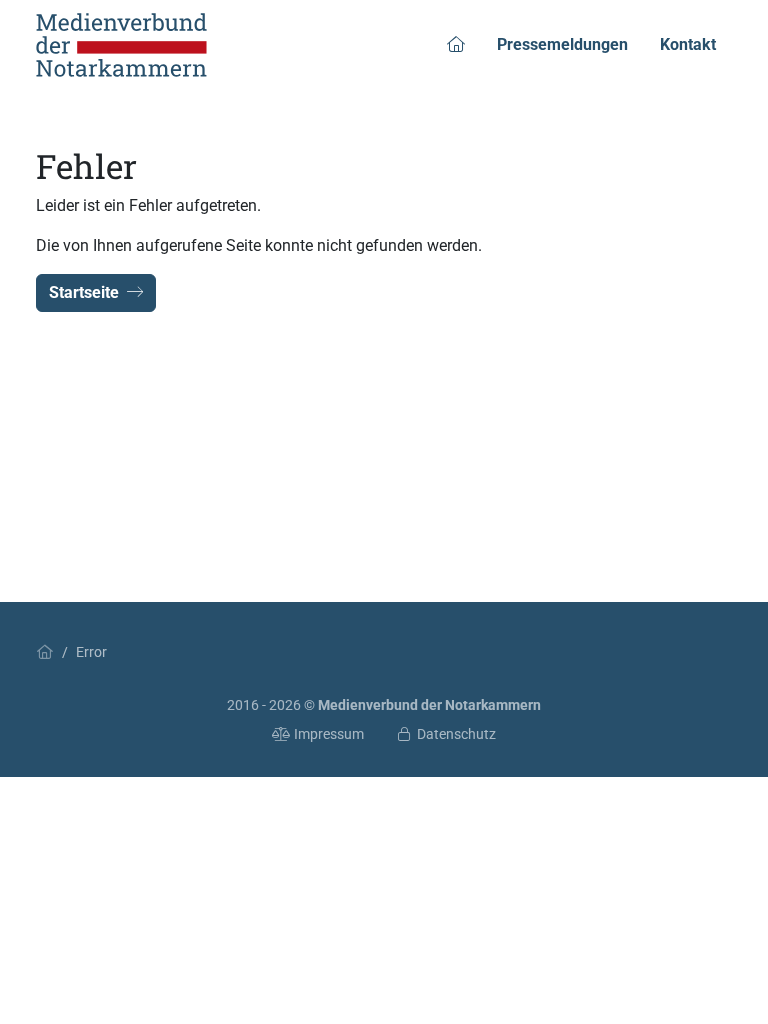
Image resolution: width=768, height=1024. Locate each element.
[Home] (45, 652)
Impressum (329, 734)
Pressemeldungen (562, 44)
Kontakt (688, 44)
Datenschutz (456, 734)
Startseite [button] (84, 292)
